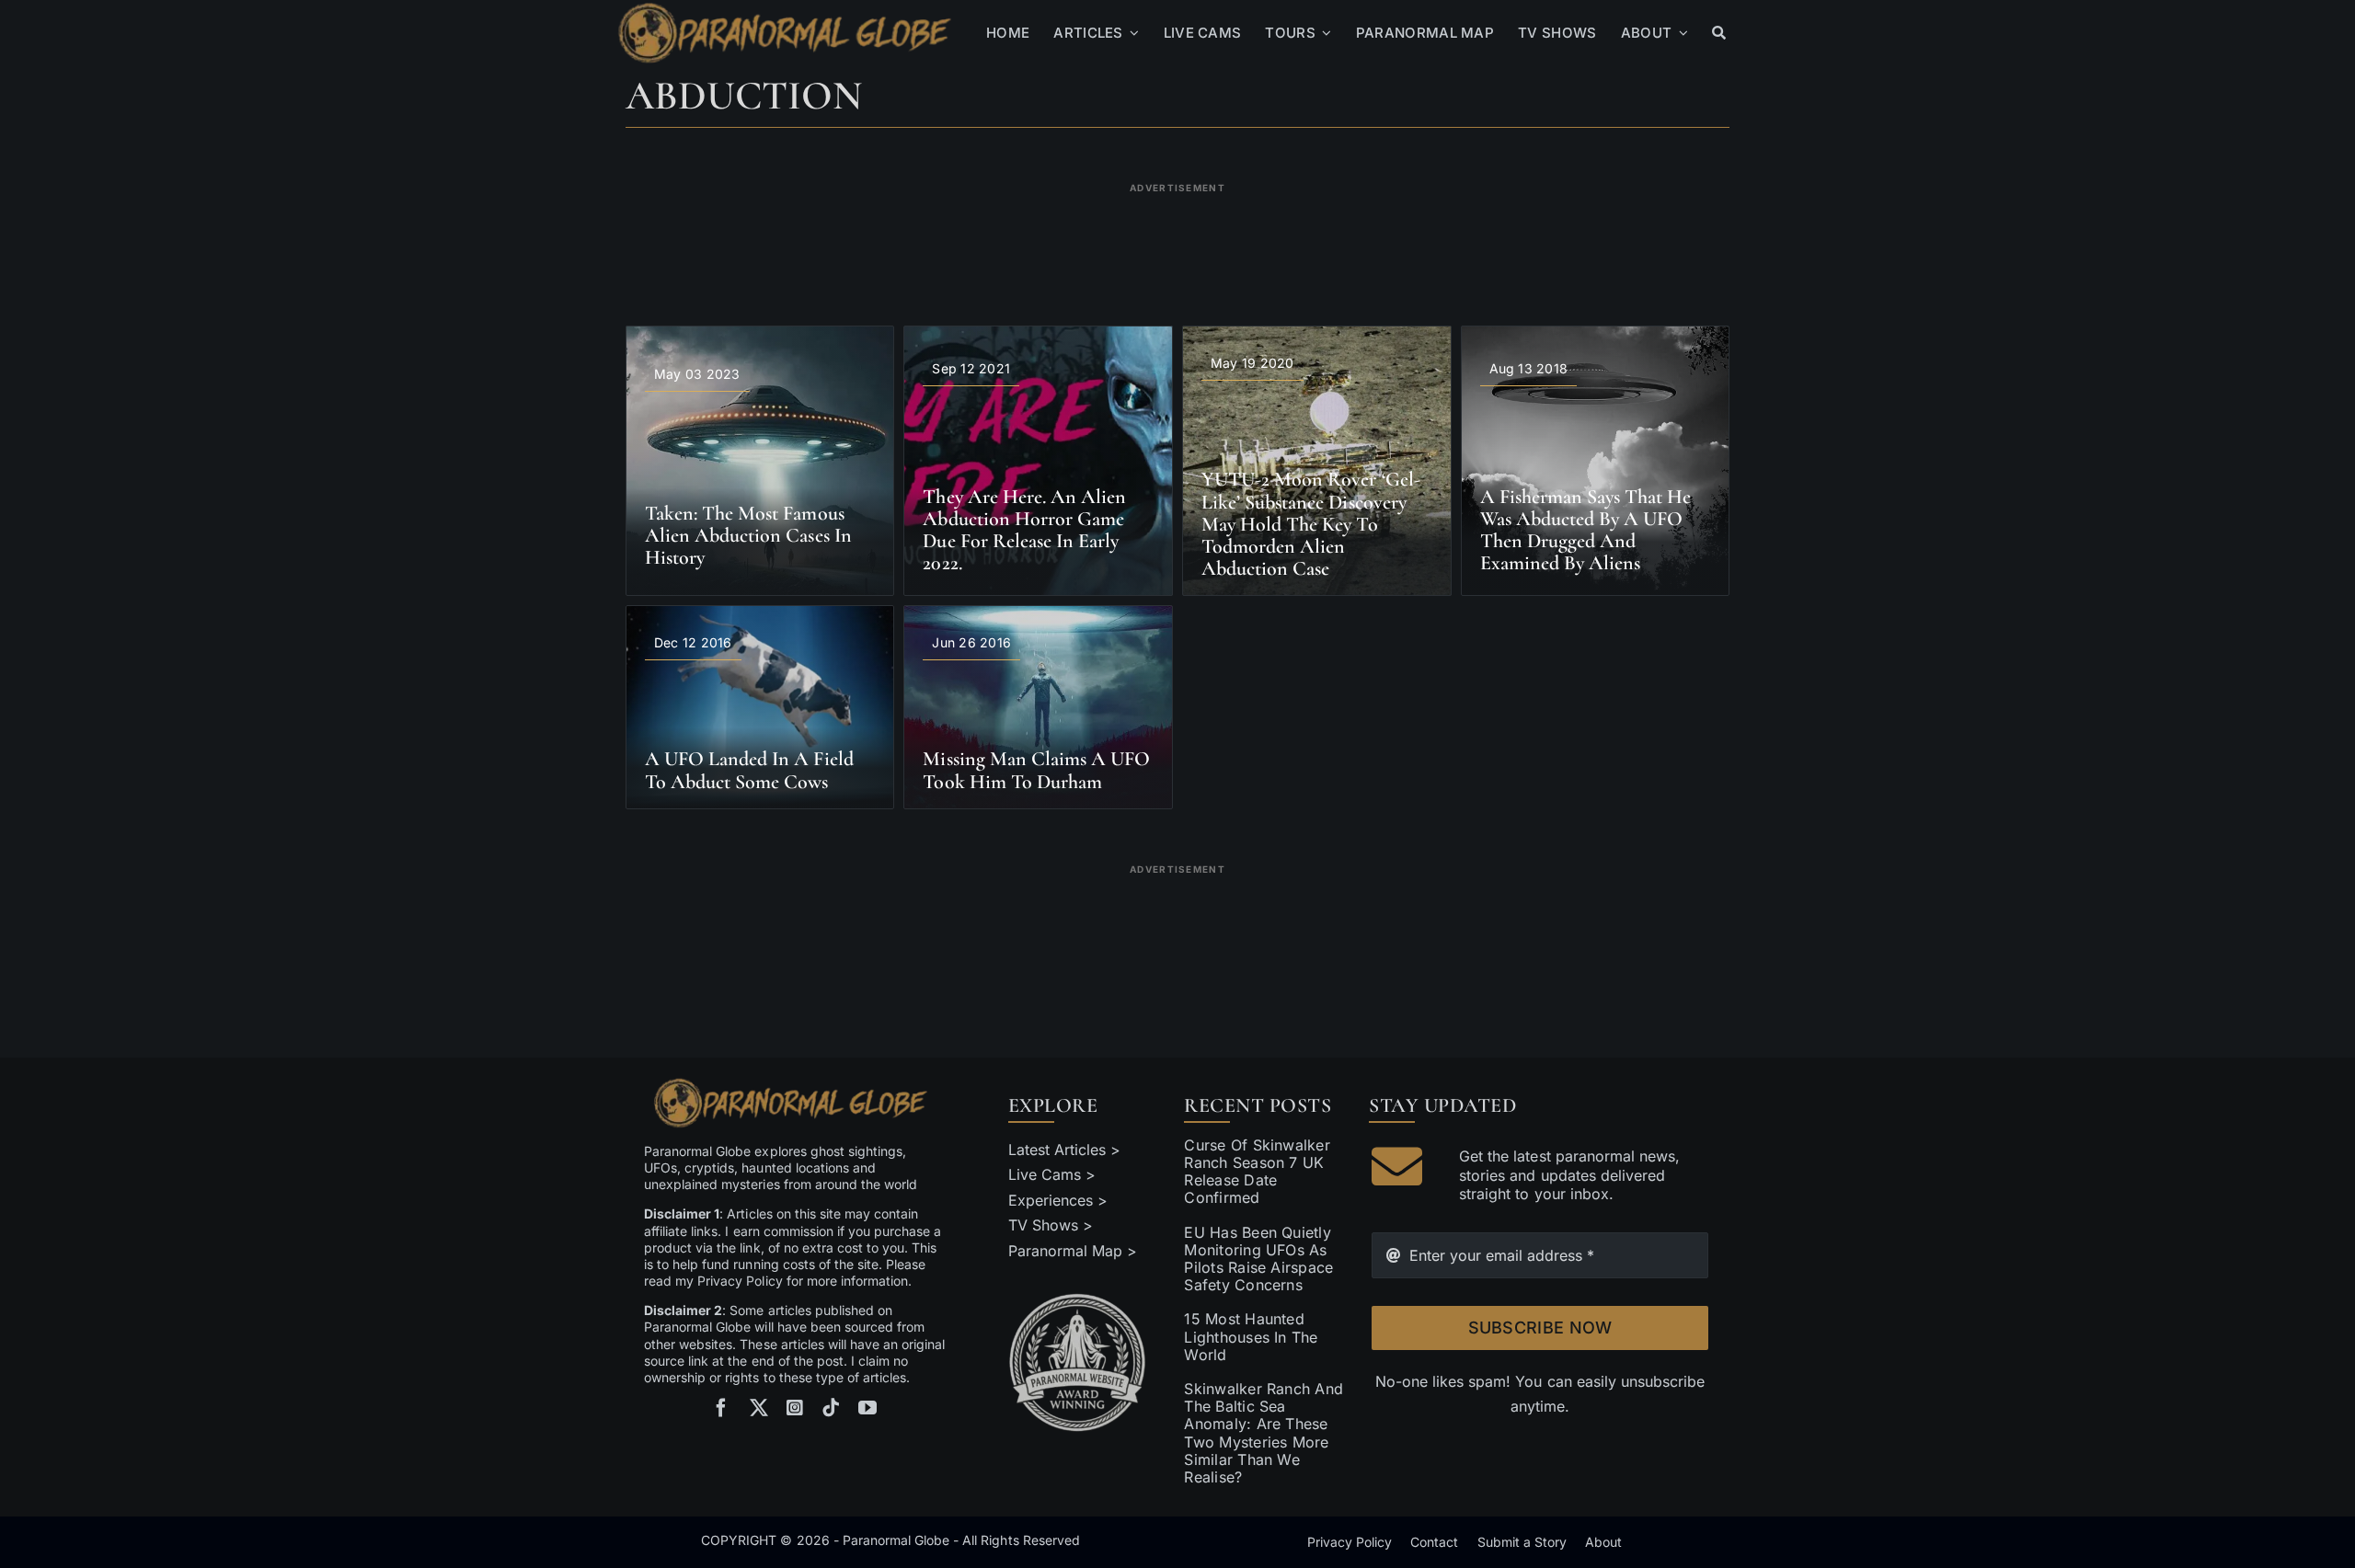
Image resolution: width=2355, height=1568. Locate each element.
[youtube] (867, 1408)
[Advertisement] (1177, 243)
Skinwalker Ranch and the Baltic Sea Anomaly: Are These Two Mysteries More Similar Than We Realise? (1264, 1433)
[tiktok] (831, 1408)
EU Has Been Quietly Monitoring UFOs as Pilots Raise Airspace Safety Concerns (1258, 1259)
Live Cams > (1052, 1174)
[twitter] (759, 1408)
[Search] (1719, 33)
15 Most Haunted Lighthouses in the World (1251, 1336)
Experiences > (1058, 1200)
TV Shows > (1051, 1225)
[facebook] (721, 1408)
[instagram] (795, 1408)
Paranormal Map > (1073, 1251)
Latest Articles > (1065, 1150)
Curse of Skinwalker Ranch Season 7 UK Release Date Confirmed (1257, 1172)
